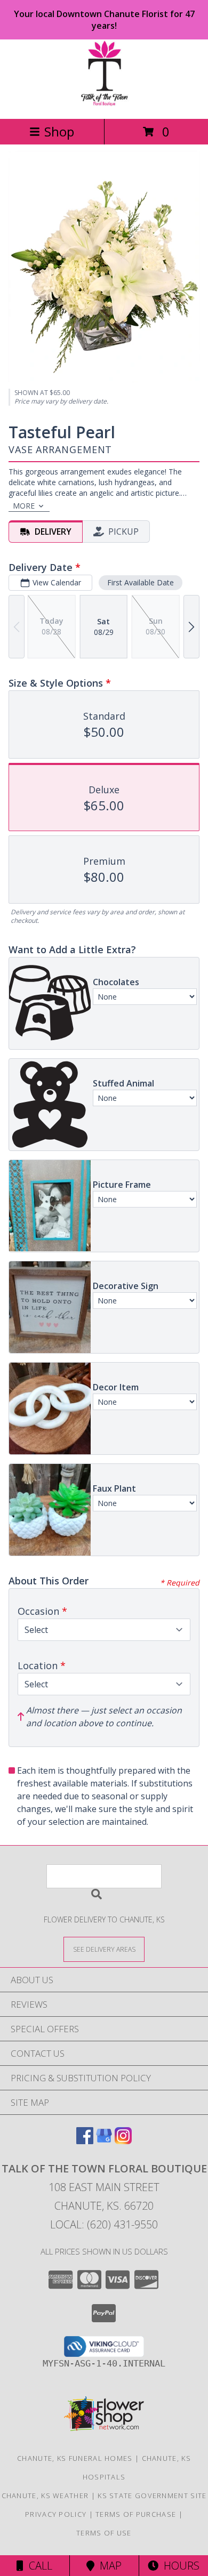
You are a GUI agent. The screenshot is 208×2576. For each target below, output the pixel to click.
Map (108, 2566)
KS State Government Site (152, 2495)
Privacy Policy (56, 2514)
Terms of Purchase (136, 2514)
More (24, 506)
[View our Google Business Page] (104, 2141)
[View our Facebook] (85, 2141)
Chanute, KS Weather (45, 2495)
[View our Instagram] (123, 2141)
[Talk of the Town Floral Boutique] (104, 103)
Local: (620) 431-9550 (104, 2224)
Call (38, 2566)
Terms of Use (104, 2533)
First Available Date (141, 582)
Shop (59, 131)
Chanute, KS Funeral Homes (75, 2458)
